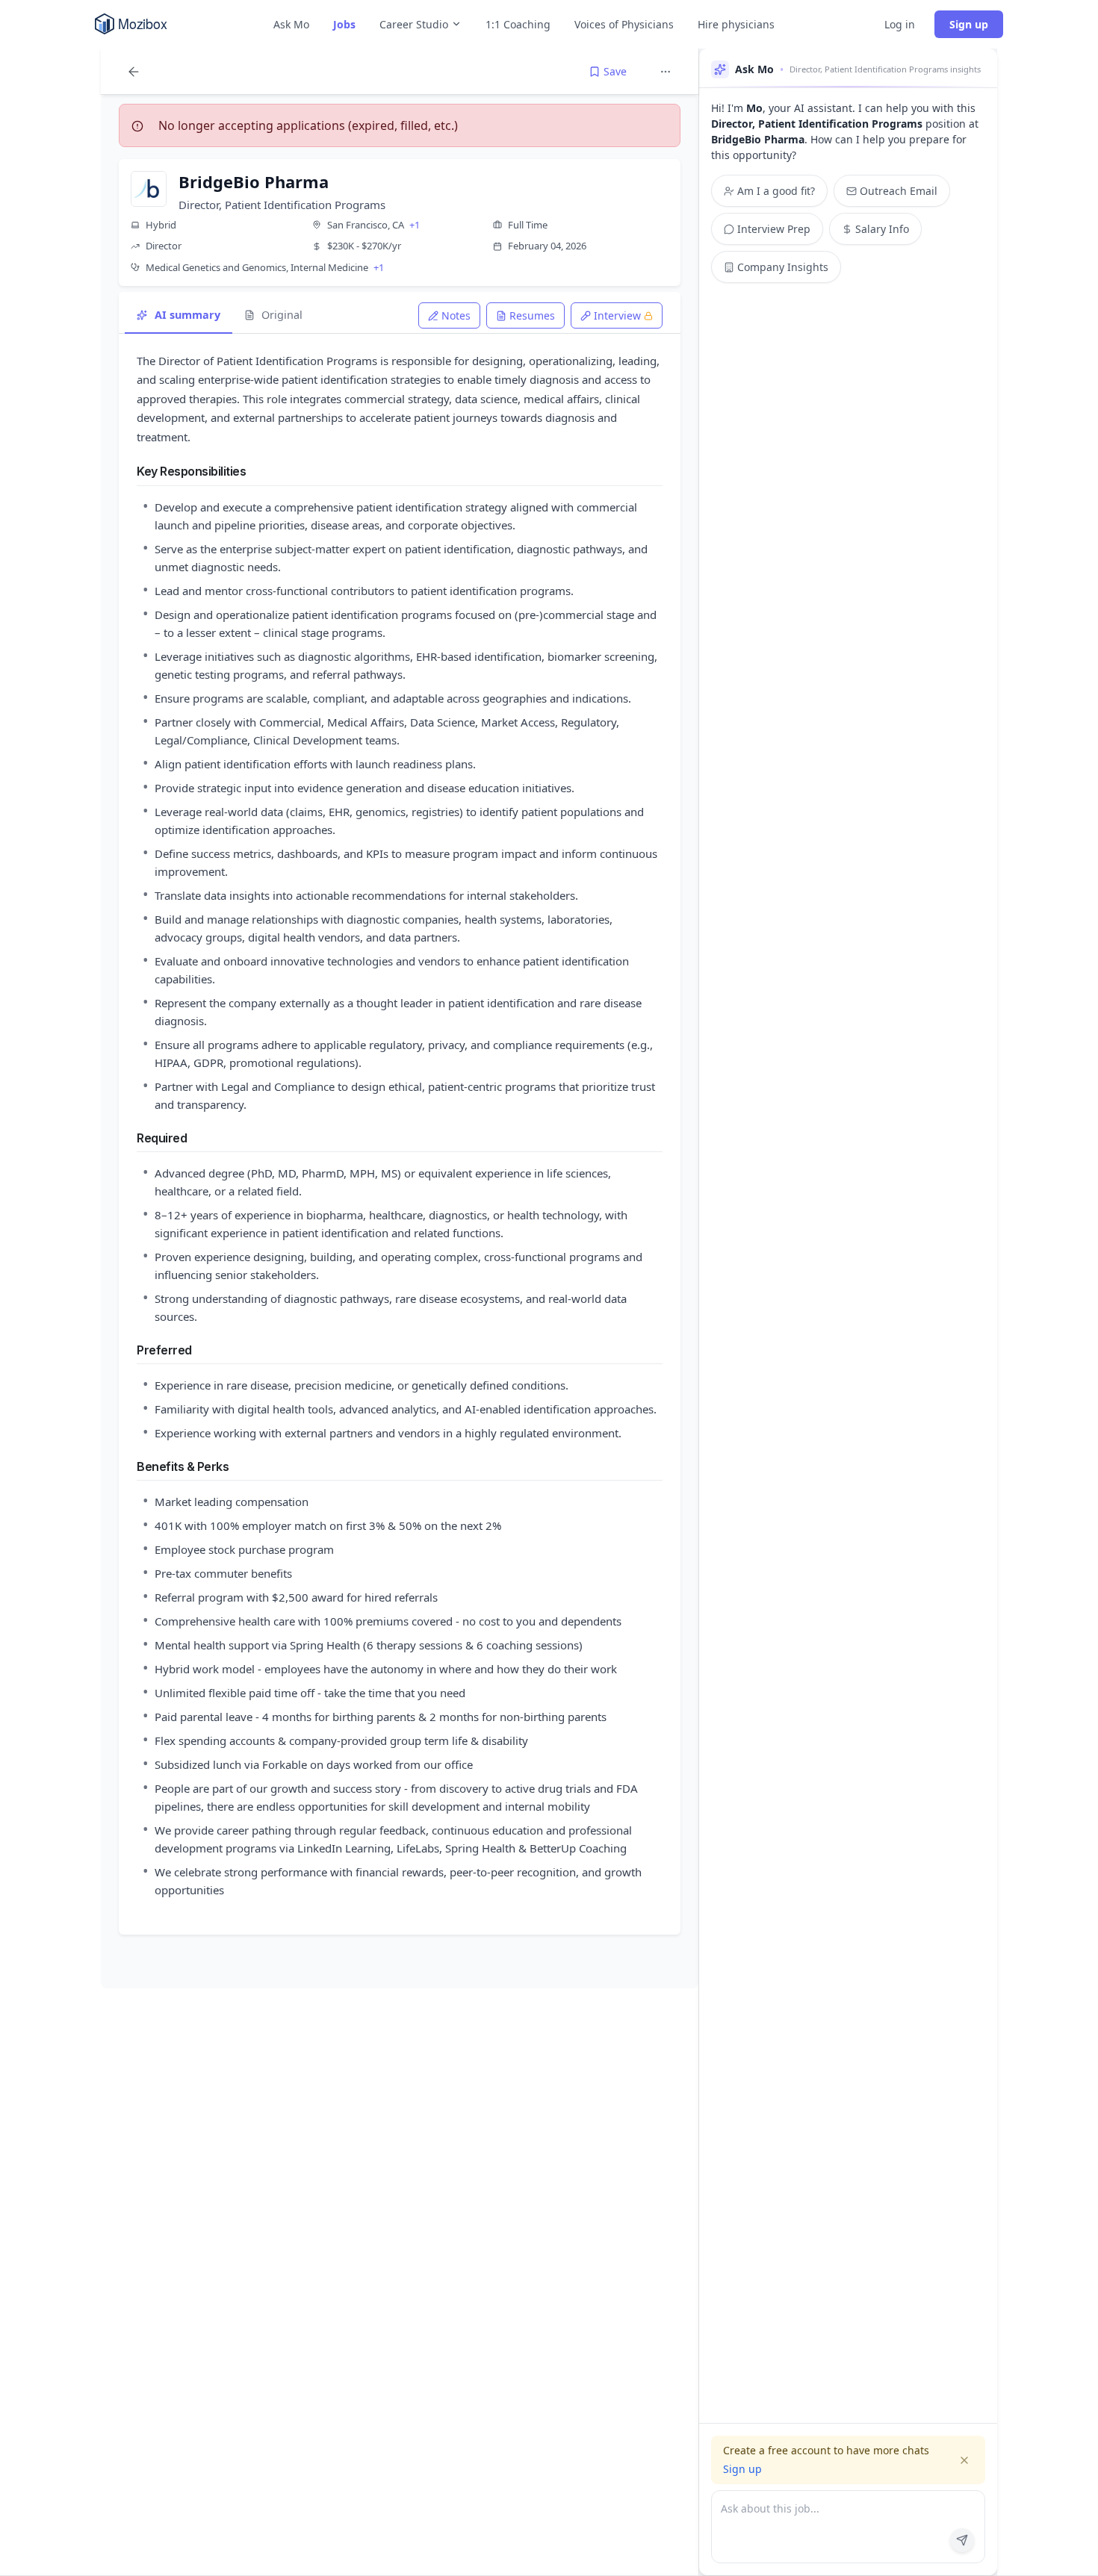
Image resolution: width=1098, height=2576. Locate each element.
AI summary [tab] (187, 315)
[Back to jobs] (134, 72)
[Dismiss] (964, 2460)
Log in (900, 24)
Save (615, 71)
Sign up (969, 24)
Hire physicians (736, 24)
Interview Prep (774, 229)
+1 (415, 225)
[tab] (449, 315)
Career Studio (414, 24)
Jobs (344, 24)
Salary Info (882, 229)
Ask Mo (291, 24)
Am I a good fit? (776, 191)
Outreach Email (899, 191)
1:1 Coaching (518, 24)
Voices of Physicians (624, 24)
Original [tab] (282, 315)
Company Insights (783, 267)
